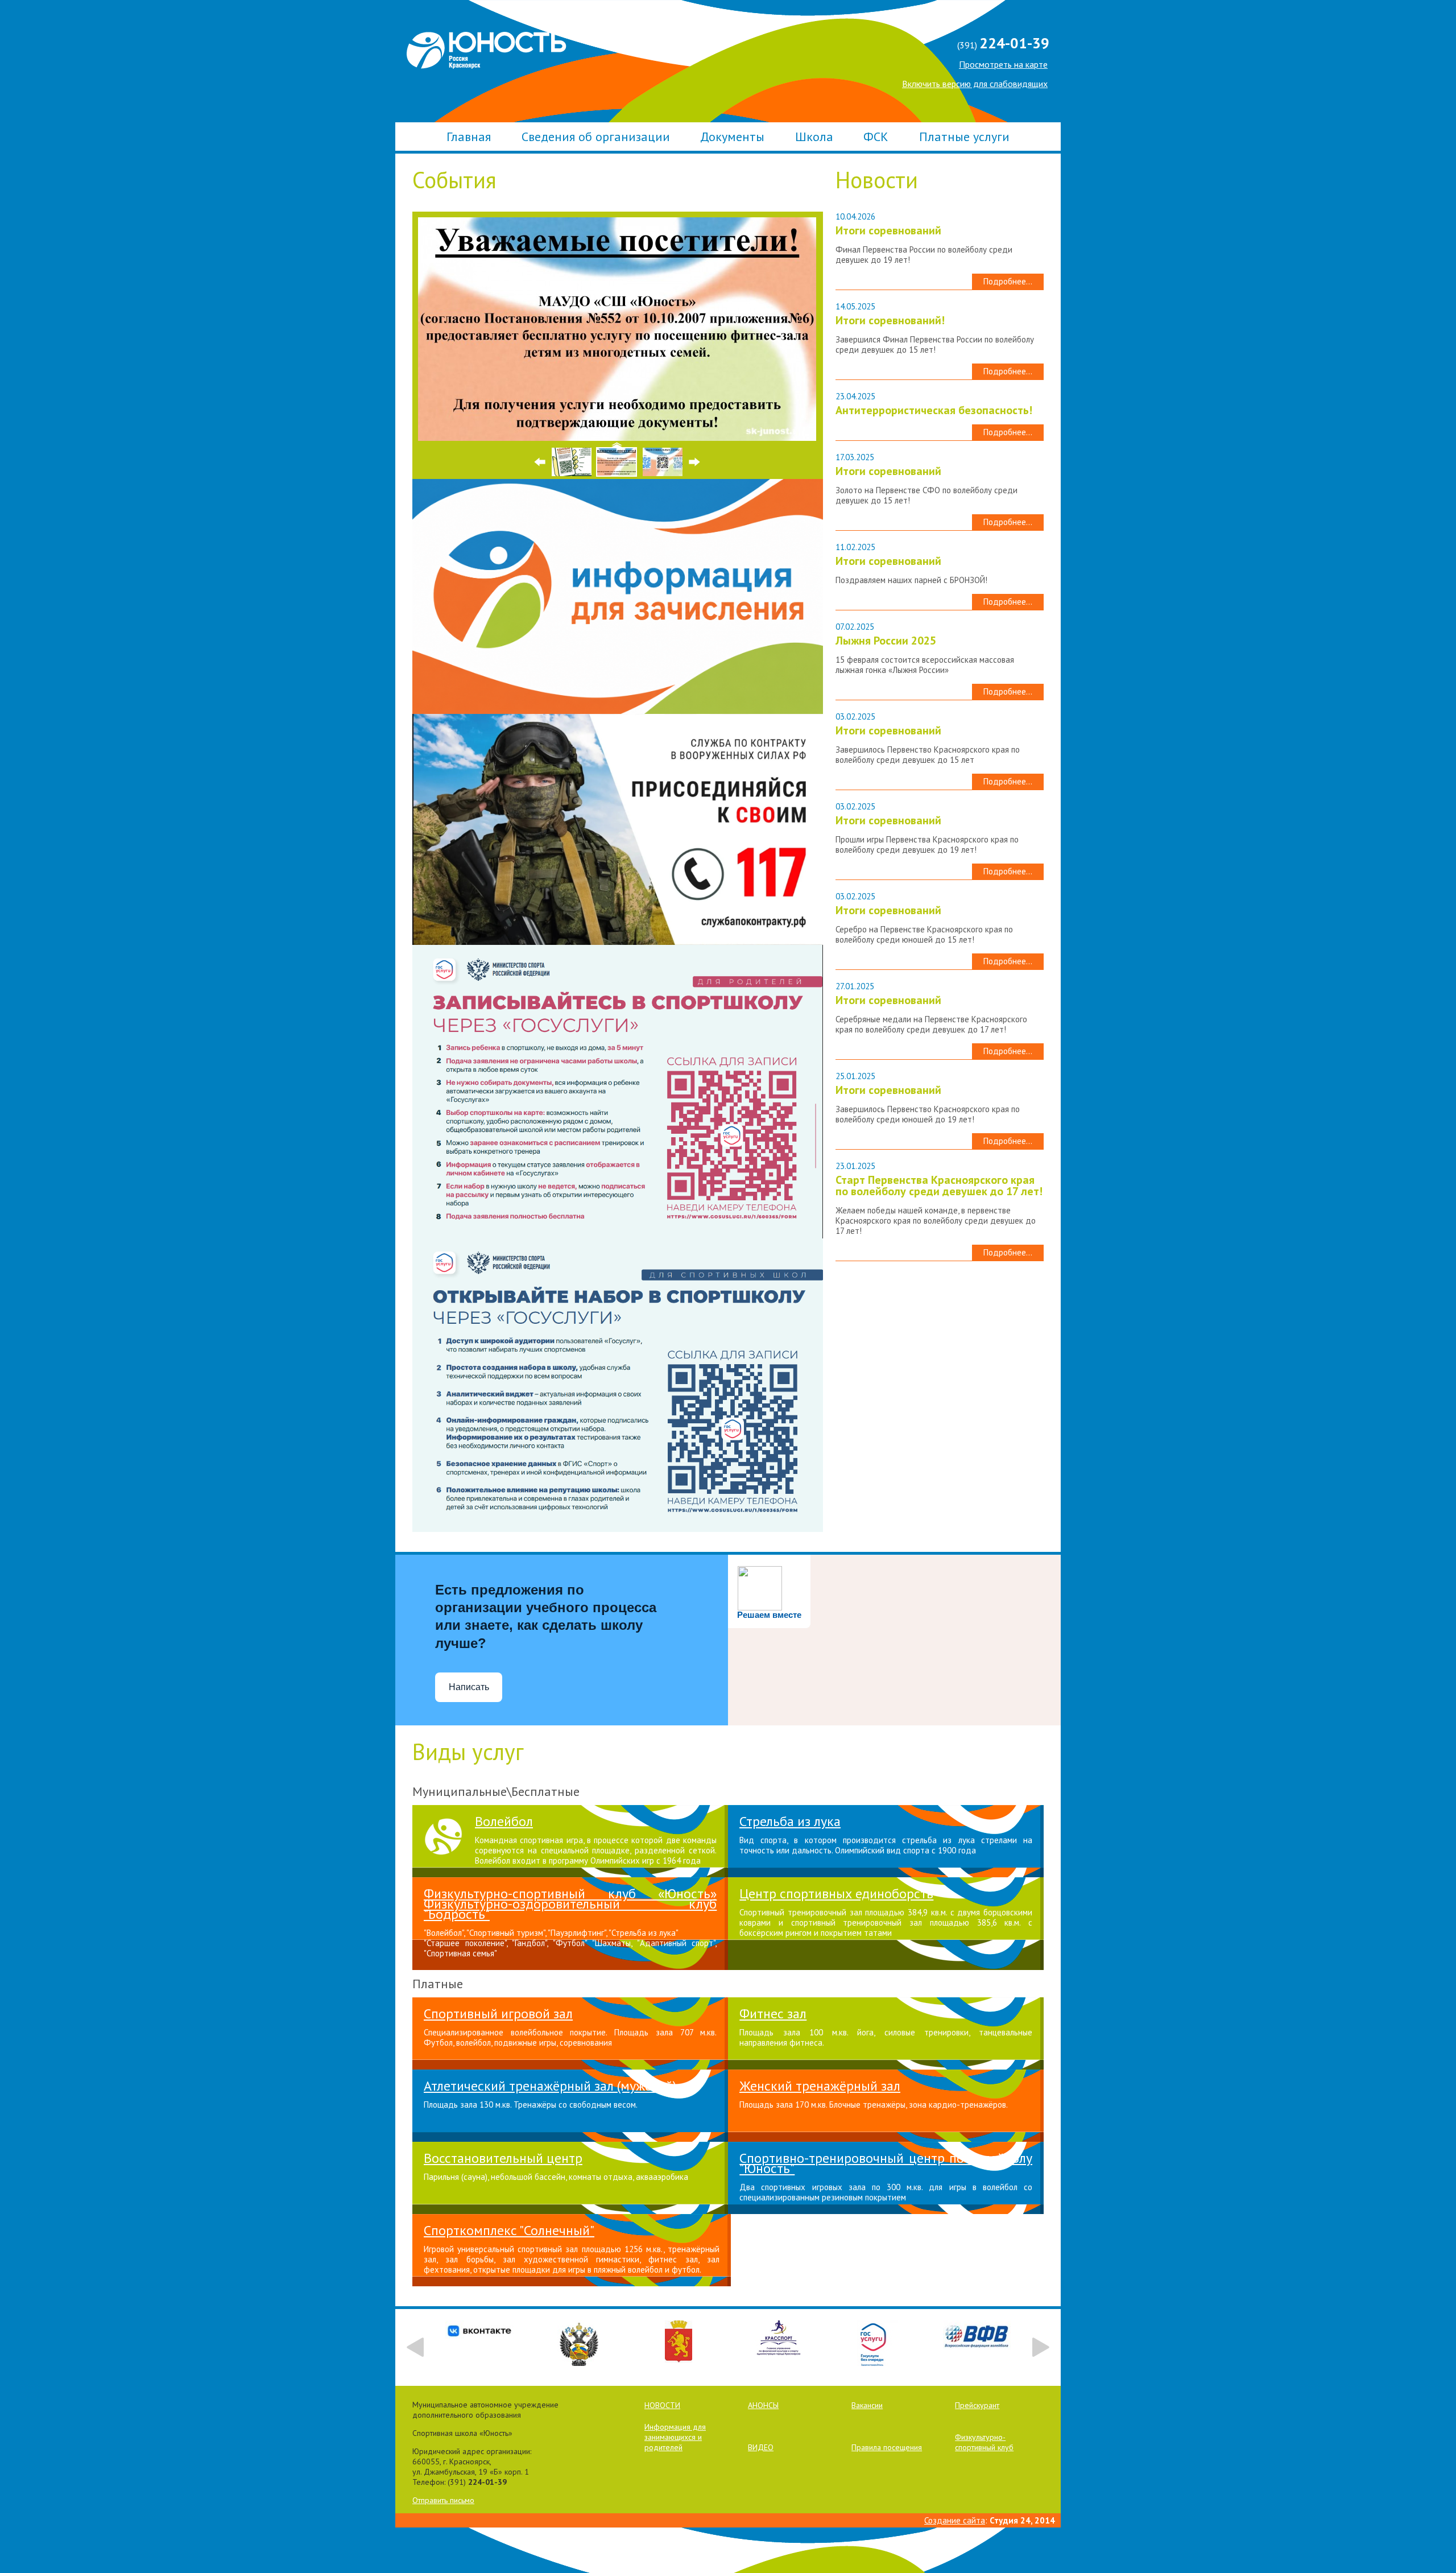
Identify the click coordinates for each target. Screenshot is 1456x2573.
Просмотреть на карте (1003, 64)
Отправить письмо (443, 2500)
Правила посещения (887, 2447)
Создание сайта (955, 2520)
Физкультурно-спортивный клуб (984, 2442)
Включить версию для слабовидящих (975, 84)
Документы (732, 137)
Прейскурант (977, 2405)
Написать (469, 1687)
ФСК (876, 137)
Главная (469, 137)
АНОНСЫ (763, 2405)
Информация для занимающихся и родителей (675, 2437)
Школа (814, 137)
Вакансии (867, 2405)
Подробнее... (1008, 281)
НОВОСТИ (662, 2405)
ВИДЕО (761, 2447)
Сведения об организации (596, 137)
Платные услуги (964, 137)
